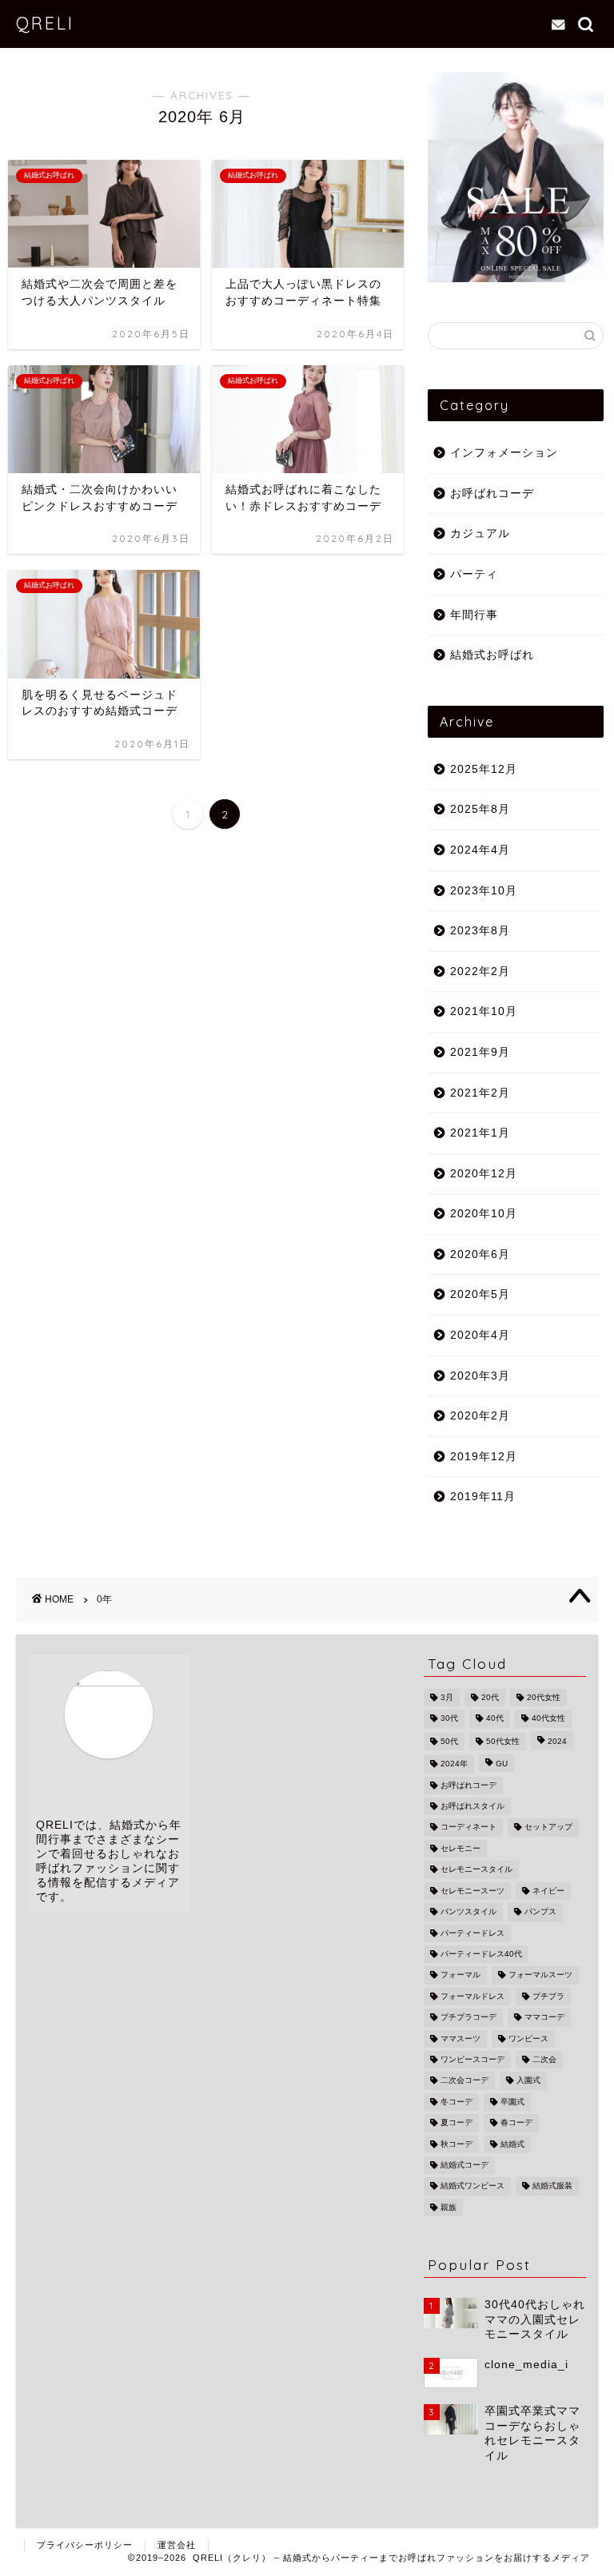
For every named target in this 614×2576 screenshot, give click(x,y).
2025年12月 (484, 769)
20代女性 (544, 1697)
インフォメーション (504, 453)
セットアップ (548, 1827)
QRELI (45, 23)
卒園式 (512, 2102)
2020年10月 (484, 1214)
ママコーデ (544, 2018)
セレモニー (460, 1848)
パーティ (474, 574)
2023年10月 (484, 891)
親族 (449, 2207)
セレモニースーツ (472, 1891)
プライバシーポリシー (85, 2545)
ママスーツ (460, 2039)
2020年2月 (480, 1416)
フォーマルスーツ (540, 1975)
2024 (557, 1741)
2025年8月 (480, 809)
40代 (495, 1719)
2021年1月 (480, 1133)
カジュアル (480, 534)
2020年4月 (480, 1335)
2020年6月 (480, 1254)
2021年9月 (480, 1052)
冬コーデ (457, 2102)
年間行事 (474, 615)
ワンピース (528, 2039)
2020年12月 (484, 1174)
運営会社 (177, 2545)
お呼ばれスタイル (472, 1806)
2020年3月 (480, 1376)
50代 (449, 1741)
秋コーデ (457, 2144)
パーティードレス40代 (481, 1954)
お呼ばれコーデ (492, 494)
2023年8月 (480, 931)
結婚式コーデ (464, 2165)
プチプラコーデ (468, 2018)
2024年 (454, 1764)
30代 (449, 1719)
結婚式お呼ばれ (492, 655)
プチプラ (548, 1996)
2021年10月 (484, 1011)
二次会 (544, 2059)
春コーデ (516, 2123)
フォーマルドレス (472, 1996)
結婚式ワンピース (472, 2186)
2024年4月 (480, 850)
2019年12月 (484, 1457)
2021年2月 (480, 1093)
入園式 (528, 2081)
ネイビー (548, 1891)
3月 (447, 1697)
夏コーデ (457, 2123)
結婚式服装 (552, 2186)
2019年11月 (483, 1497)
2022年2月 (480, 971)
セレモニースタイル (476, 1870)
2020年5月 (480, 1294)
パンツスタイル (468, 1912)
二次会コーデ (464, 2081)
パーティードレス (472, 1933)
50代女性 (503, 1741)
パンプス (540, 1912)
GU (502, 1764)
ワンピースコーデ (472, 2059)
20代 (490, 1697)
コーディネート (468, 1827)
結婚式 (512, 2144)
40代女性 (548, 1719)
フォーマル (460, 1975)
